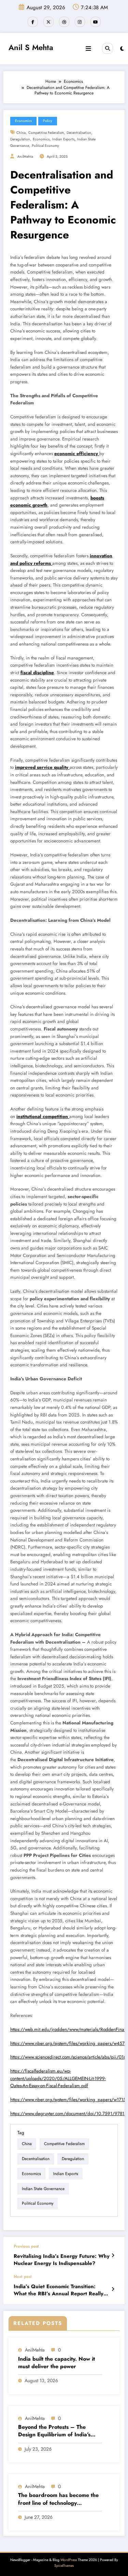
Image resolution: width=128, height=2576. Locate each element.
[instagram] (80, 22)
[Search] (108, 48)
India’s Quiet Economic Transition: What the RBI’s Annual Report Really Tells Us (59, 2290)
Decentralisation (79, 133)
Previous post (26, 2246)
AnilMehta (25, 157)
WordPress (69, 2560)
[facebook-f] (33, 22)
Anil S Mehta (31, 47)
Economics (23, 121)
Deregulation (20, 139)
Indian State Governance (43, 2189)
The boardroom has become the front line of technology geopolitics (58, 2499)
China (21, 133)
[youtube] (96, 22)
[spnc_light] (122, 49)
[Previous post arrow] (113, 2255)
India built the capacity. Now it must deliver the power (56, 2363)
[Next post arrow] (113, 2289)
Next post (23, 2277)
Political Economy (45, 146)
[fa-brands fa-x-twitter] (48, 22)
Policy (48, 121)
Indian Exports (63, 139)
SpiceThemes (64, 2566)
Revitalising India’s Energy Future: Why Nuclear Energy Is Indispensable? (62, 2260)
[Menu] (88, 49)
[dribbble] (64, 22)
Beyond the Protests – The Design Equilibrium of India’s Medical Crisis (54, 2431)
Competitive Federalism (46, 133)
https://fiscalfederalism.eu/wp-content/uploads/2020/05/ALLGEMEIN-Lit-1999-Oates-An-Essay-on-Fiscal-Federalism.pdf (58, 2078)
